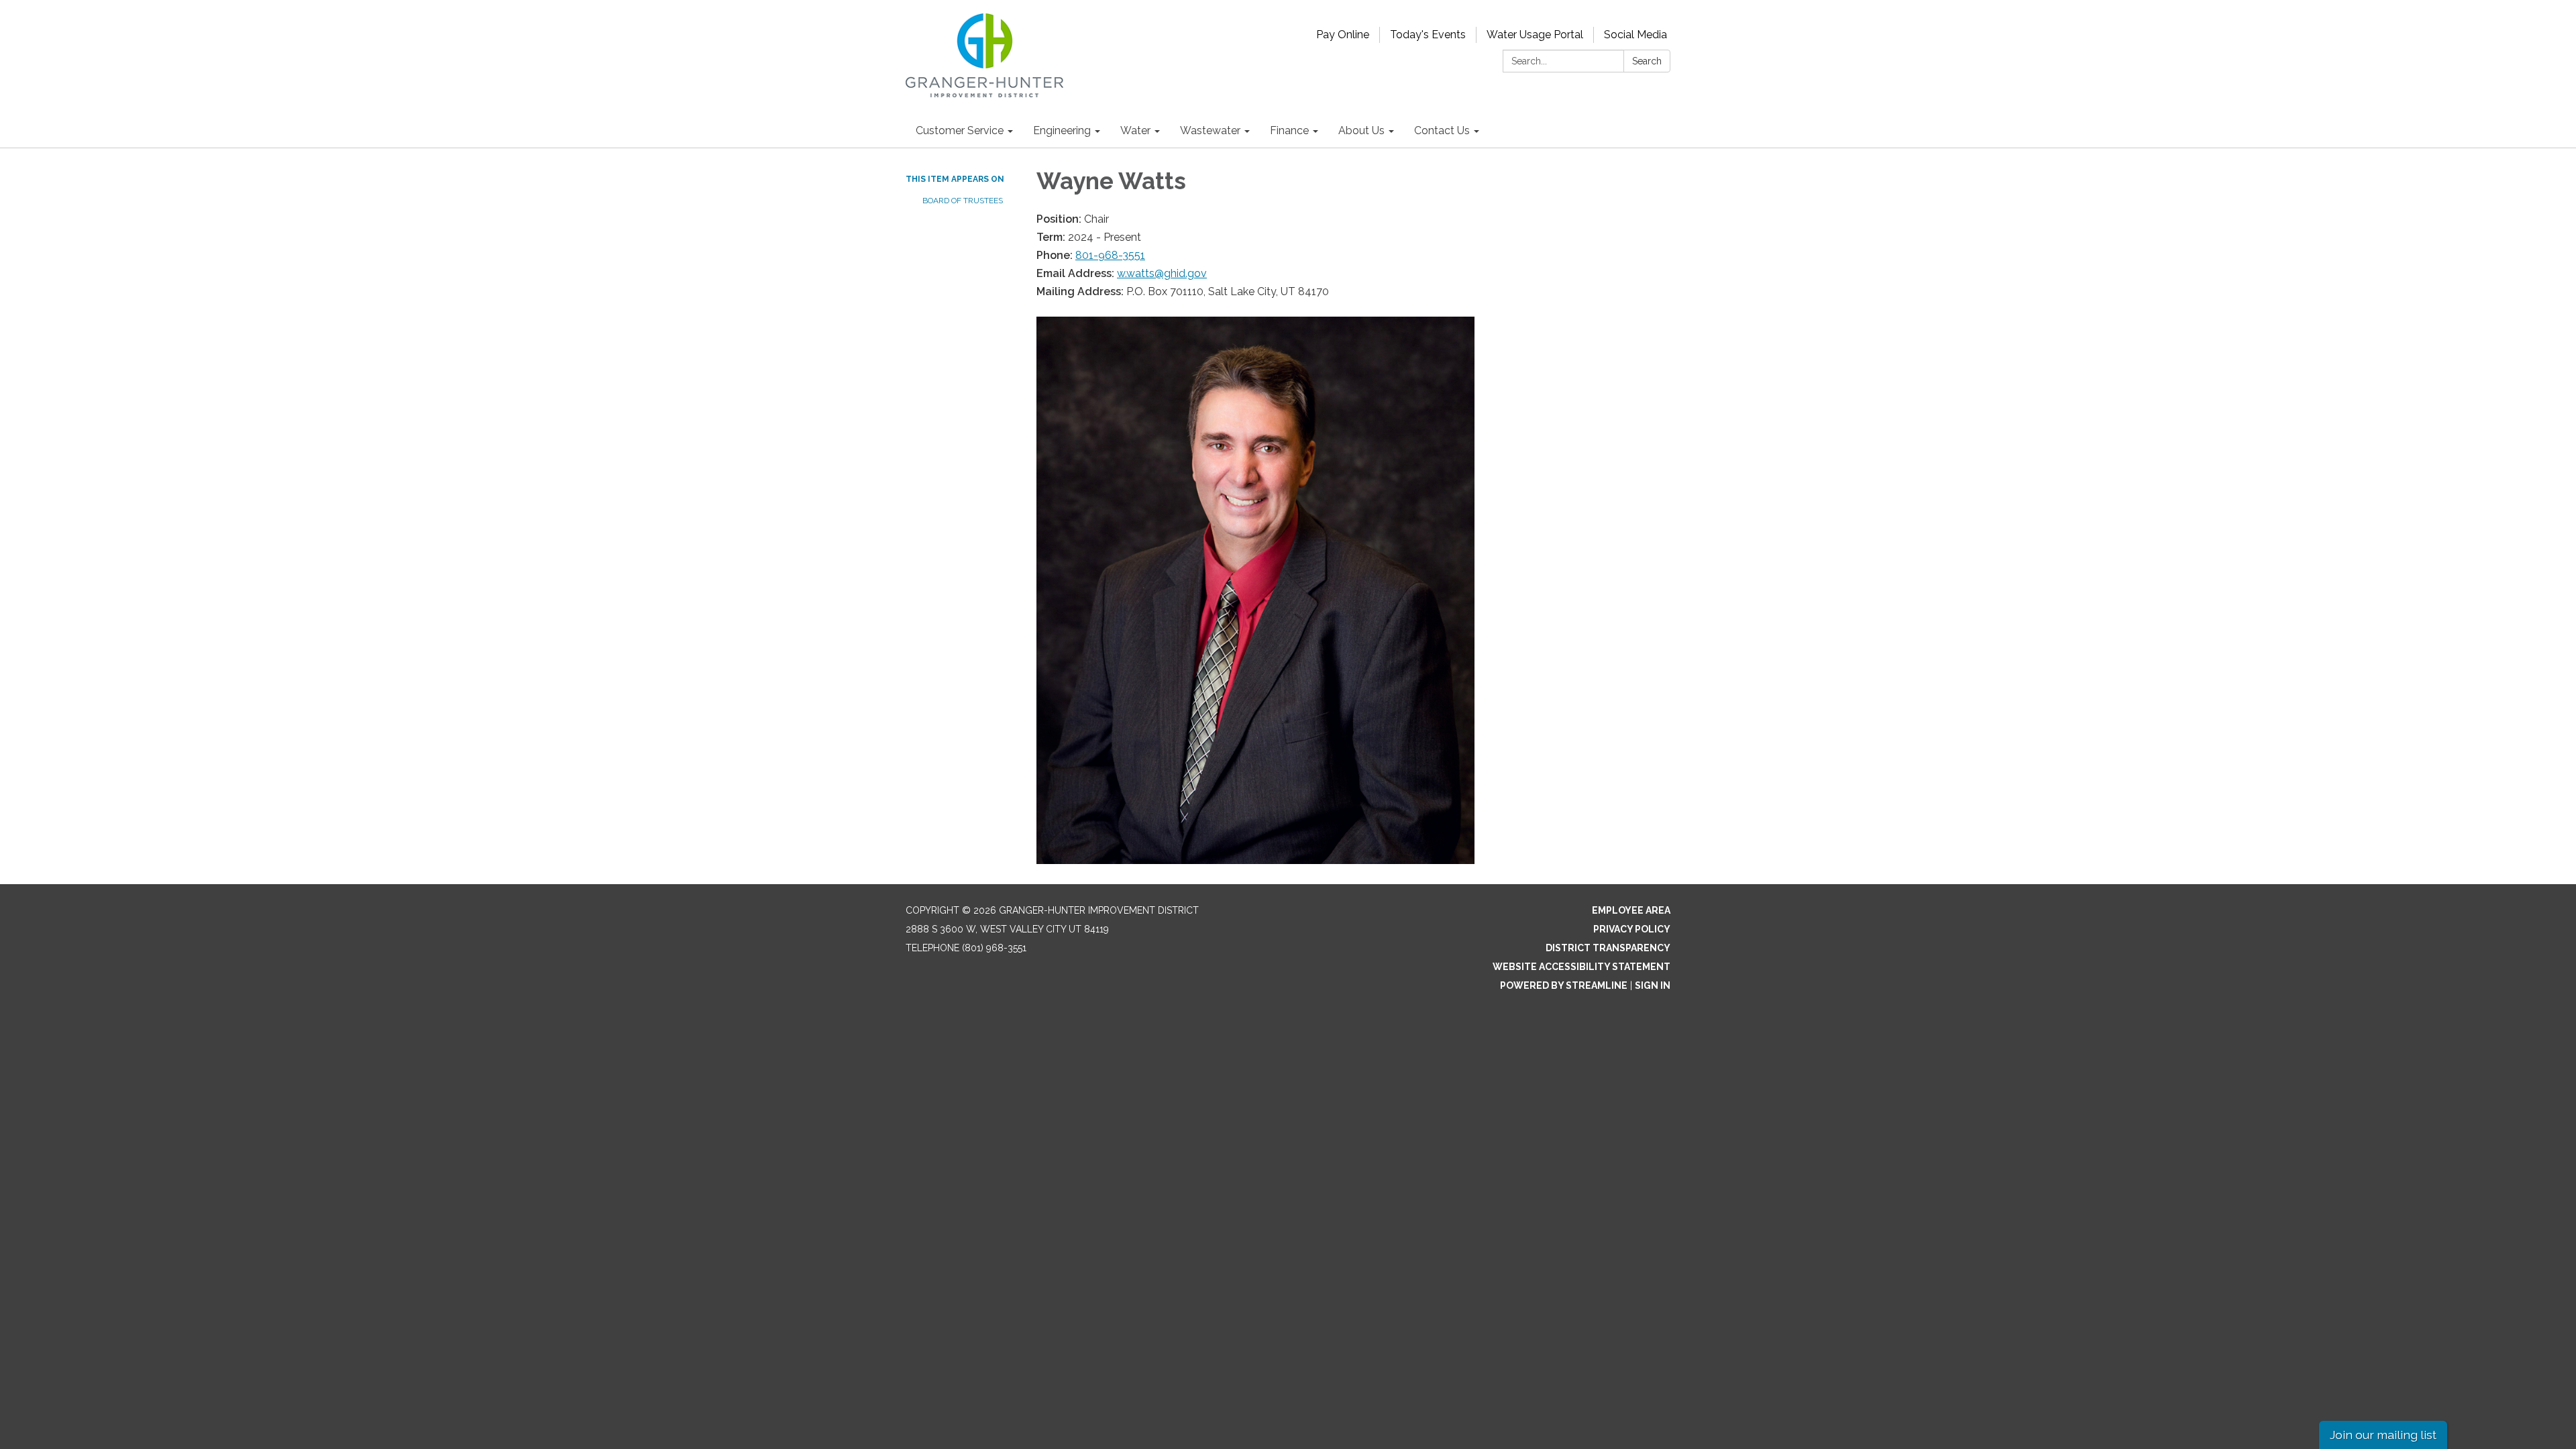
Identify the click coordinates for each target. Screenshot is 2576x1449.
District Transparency (1608, 948)
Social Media (1635, 35)
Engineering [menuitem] (1062, 130)
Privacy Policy (1632, 929)
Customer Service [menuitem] (960, 130)
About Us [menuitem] (1361, 130)
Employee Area (1631, 910)
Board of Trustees (963, 201)
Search (1647, 61)
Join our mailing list (2383, 1435)
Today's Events (1428, 35)
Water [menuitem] (1135, 130)
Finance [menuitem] (1289, 130)
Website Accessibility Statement (1581, 967)
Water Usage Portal (1535, 35)
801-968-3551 (1110, 255)
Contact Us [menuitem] (1442, 130)
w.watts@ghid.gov (1162, 273)
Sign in (1653, 985)
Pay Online (1343, 35)
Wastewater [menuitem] (1210, 130)
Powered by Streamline (1564, 985)
